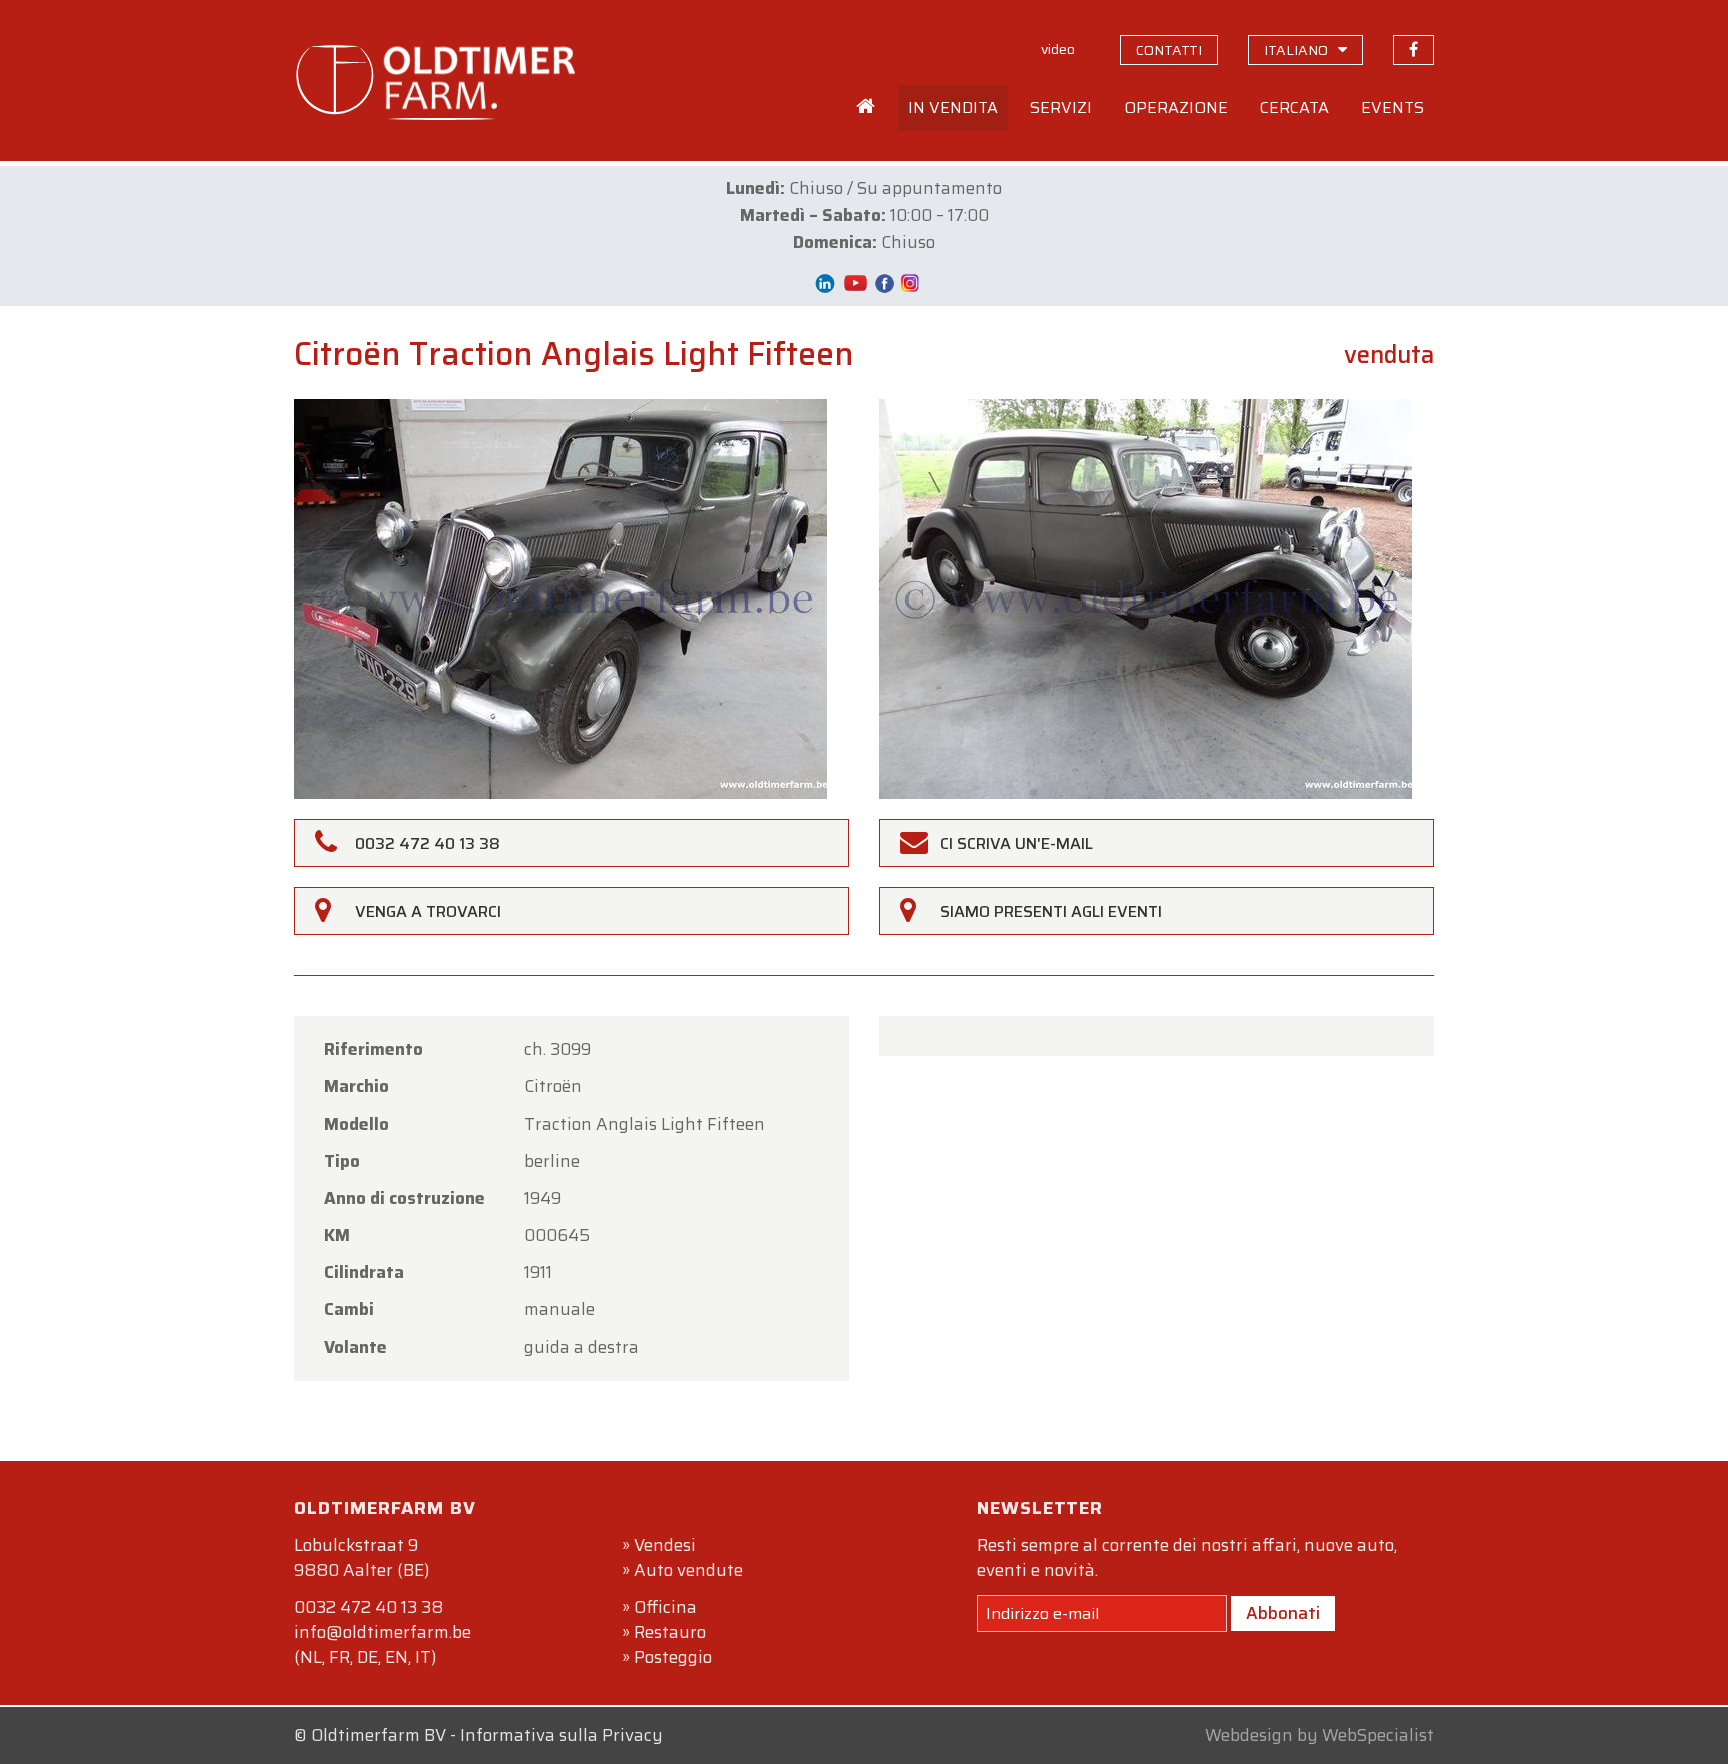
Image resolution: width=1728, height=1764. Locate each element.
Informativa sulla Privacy (561, 1735)
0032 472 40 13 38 (368, 1607)
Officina (665, 1607)
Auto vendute (688, 1570)
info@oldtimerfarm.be (382, 1632)
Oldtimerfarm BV (378, 1735)
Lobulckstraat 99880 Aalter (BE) (361, 1557)
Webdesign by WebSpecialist (1319, 1735)
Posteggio (673, 1657)
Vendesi (665, 1545)
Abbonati (1283, 1613)
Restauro (670, 1632)
